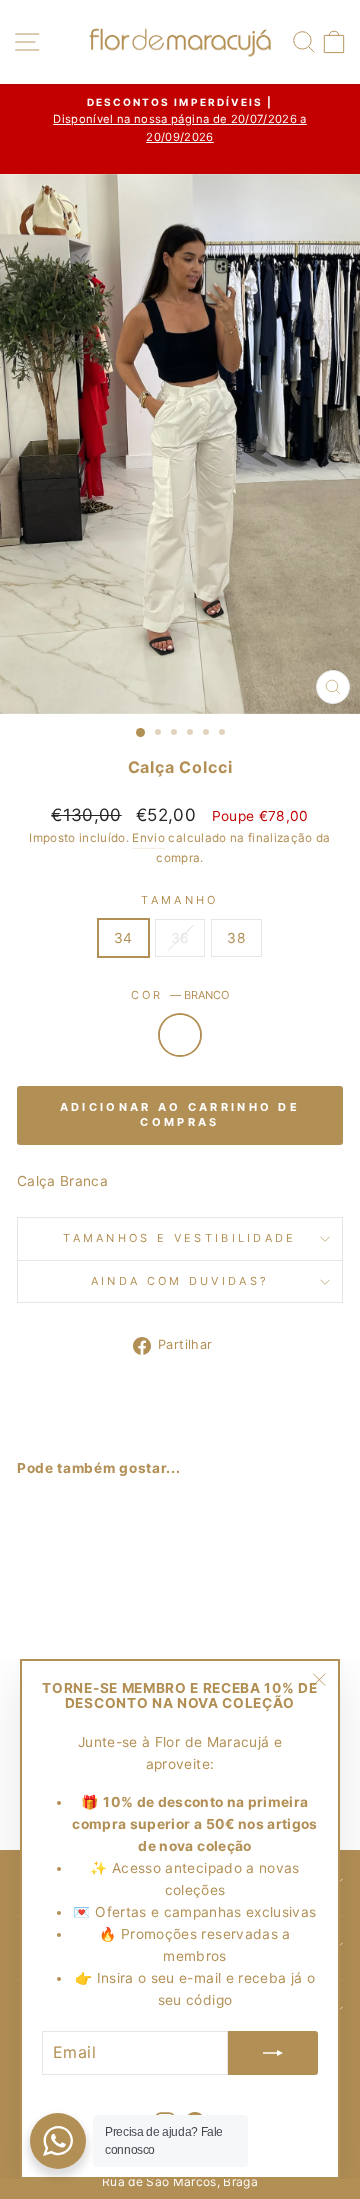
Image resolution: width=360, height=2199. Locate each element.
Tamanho (179, 900)
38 (236, 938)
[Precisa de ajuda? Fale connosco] (58, 2141)
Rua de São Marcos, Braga (180, 2181)
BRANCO (180, 1035)
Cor (180, 995)
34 (123, 938)
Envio (148, 838)
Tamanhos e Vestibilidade (180, 1238)
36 (180, 938)
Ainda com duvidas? (180, 1281)
